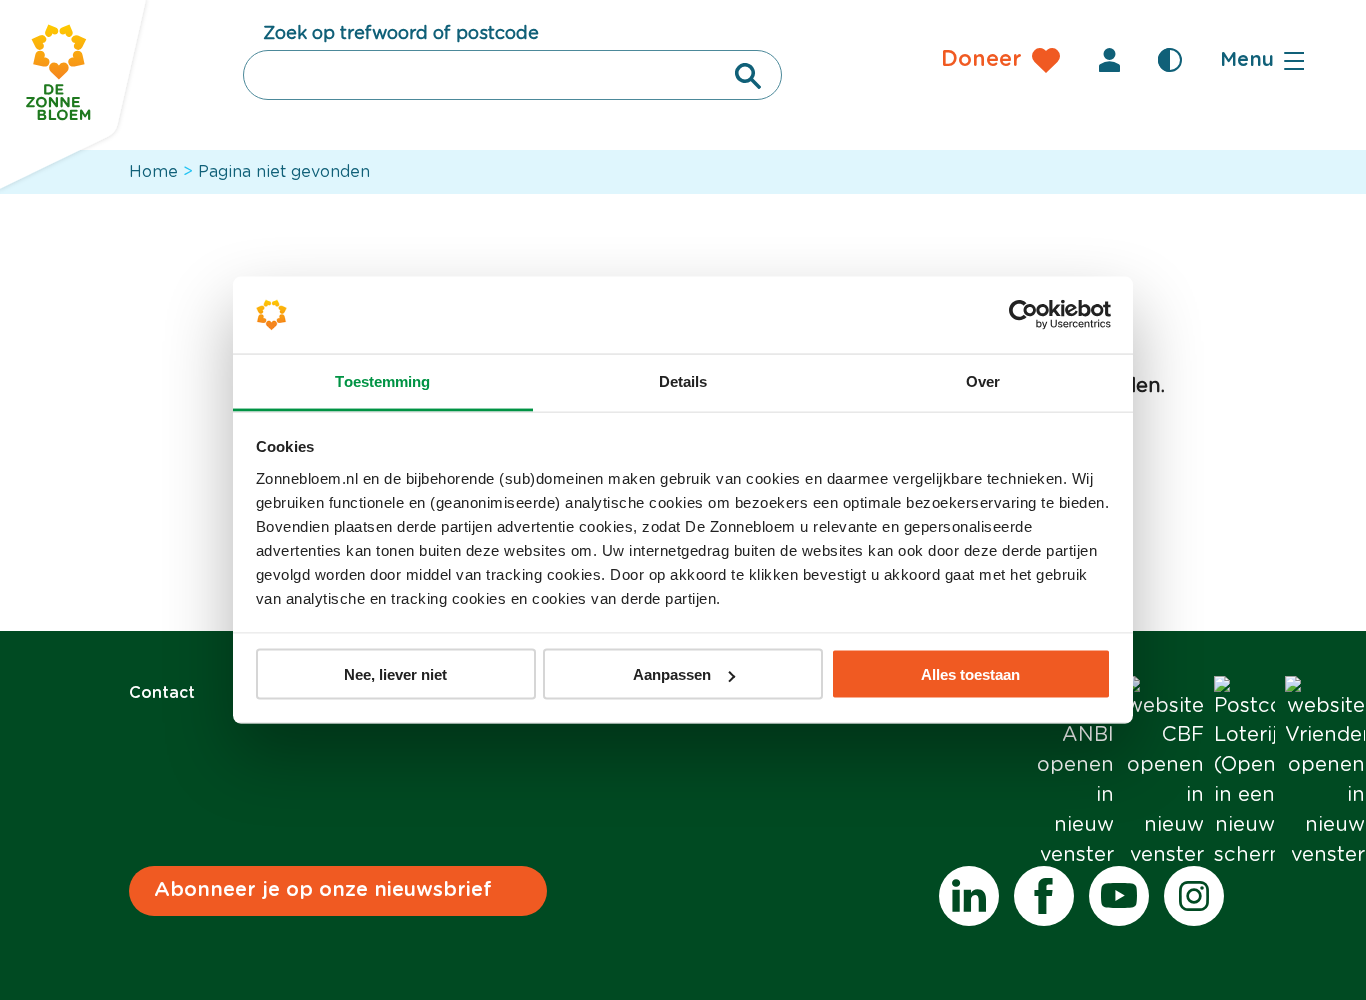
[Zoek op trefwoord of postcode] (748, 76)
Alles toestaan (970, 674)
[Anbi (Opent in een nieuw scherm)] (1074, 773)
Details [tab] (683, 380)
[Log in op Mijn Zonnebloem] (1110, 60)
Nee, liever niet (395, 674)
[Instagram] (1194, 896)
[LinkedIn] (969, 896)
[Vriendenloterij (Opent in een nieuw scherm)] (1325, 773)
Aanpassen (672, 674)
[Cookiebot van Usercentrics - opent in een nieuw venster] (1023, 315)
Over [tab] (983, 380)
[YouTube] (1119, 896)
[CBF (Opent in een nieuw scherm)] (1164, 773)
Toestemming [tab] (382, 380)
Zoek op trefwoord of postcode (401, 34)
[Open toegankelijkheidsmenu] (1170, 60)
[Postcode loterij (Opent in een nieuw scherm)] (1244, 773)
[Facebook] (1044, 896)
